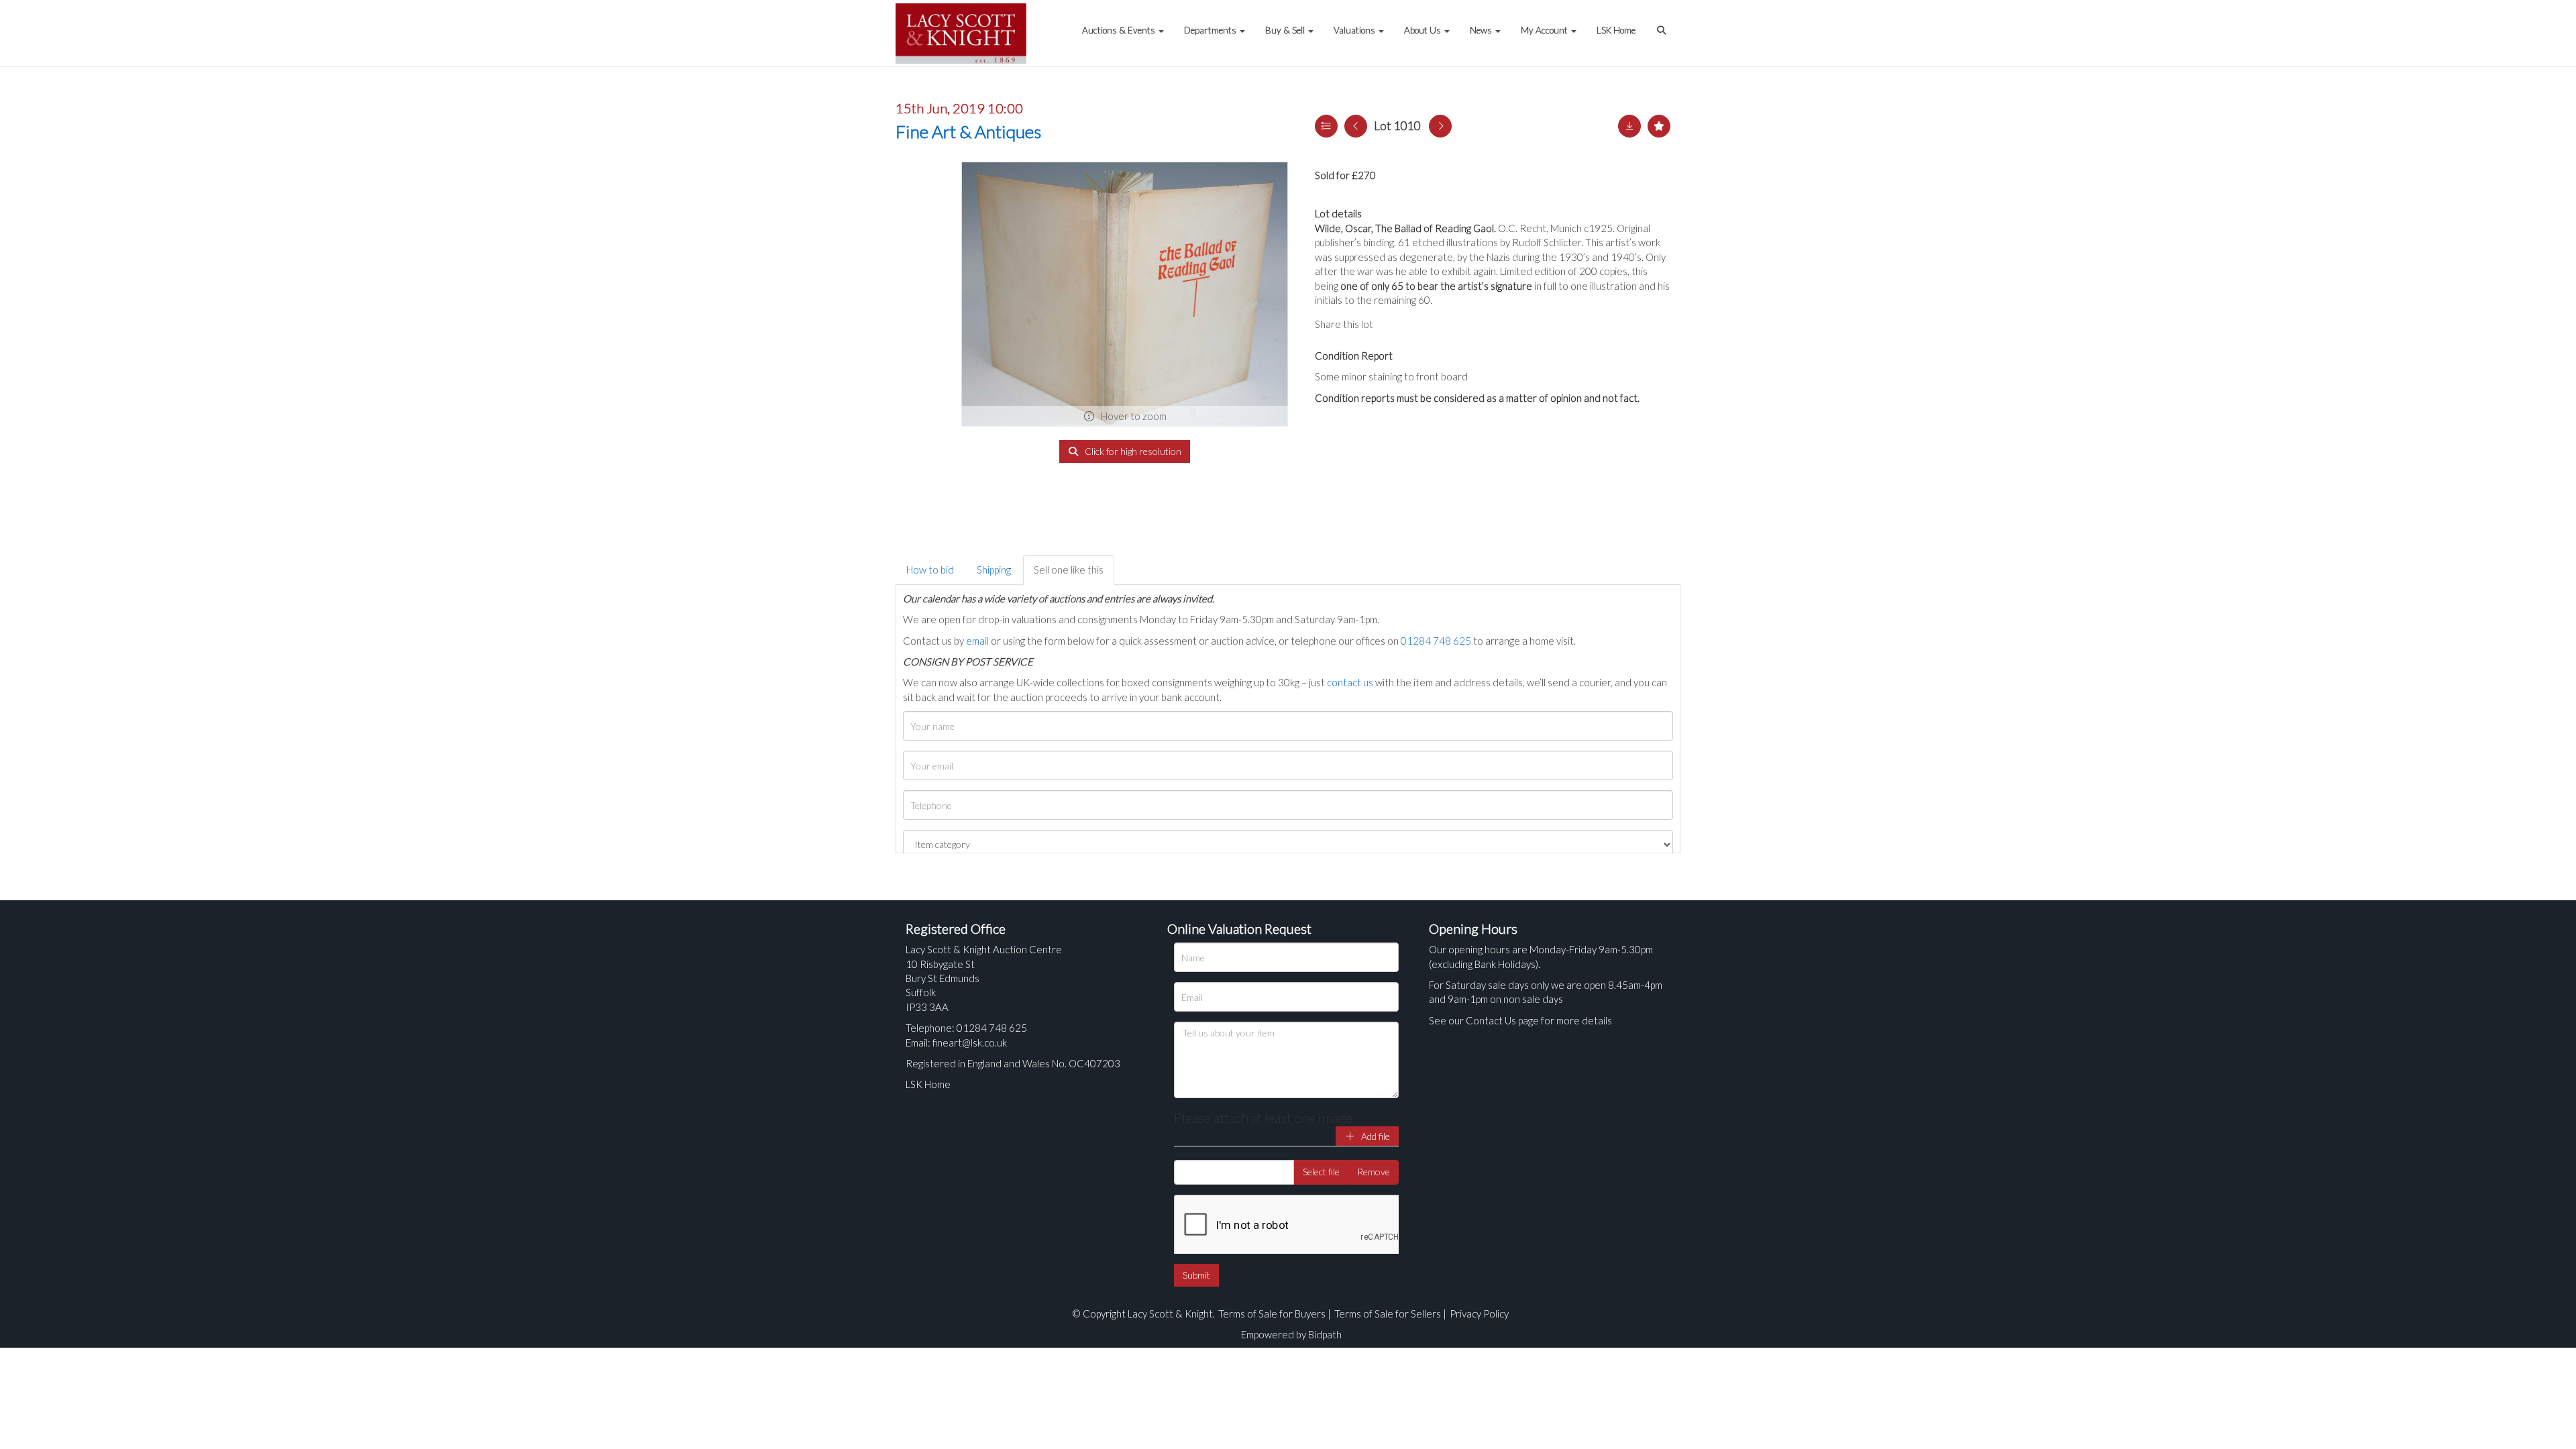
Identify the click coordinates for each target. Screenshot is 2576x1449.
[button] (1663, 23)
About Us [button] (1424, 30)
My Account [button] (1545, 30)
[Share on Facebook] (1395, 324)
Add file (1375, 1136)
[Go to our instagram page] (1449, 324)
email (977, 641)
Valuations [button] (1355, 30)
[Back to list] (1326, 126)
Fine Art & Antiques (968, 131)
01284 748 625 (1436, 641)
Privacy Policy (1479, 1313)
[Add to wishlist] (1659, 126)
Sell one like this (1069, 570)
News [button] (1482, 30)
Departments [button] (1211, 30)
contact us (1350, 682)
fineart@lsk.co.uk (970, 1042)
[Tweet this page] (1422, 324)
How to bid (930, 570)
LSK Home (1616, 30)
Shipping (994, 570)
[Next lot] (1440, 126)
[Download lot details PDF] (1629, 126)
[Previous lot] (1356, 126)
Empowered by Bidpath (1291, 1334)
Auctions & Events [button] (1120, 30)
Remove (1374, 1172)
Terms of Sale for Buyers (1272, 1313)
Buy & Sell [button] (1286, 30)
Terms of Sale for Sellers (1388, 1313)
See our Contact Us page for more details (1520, 1020)
